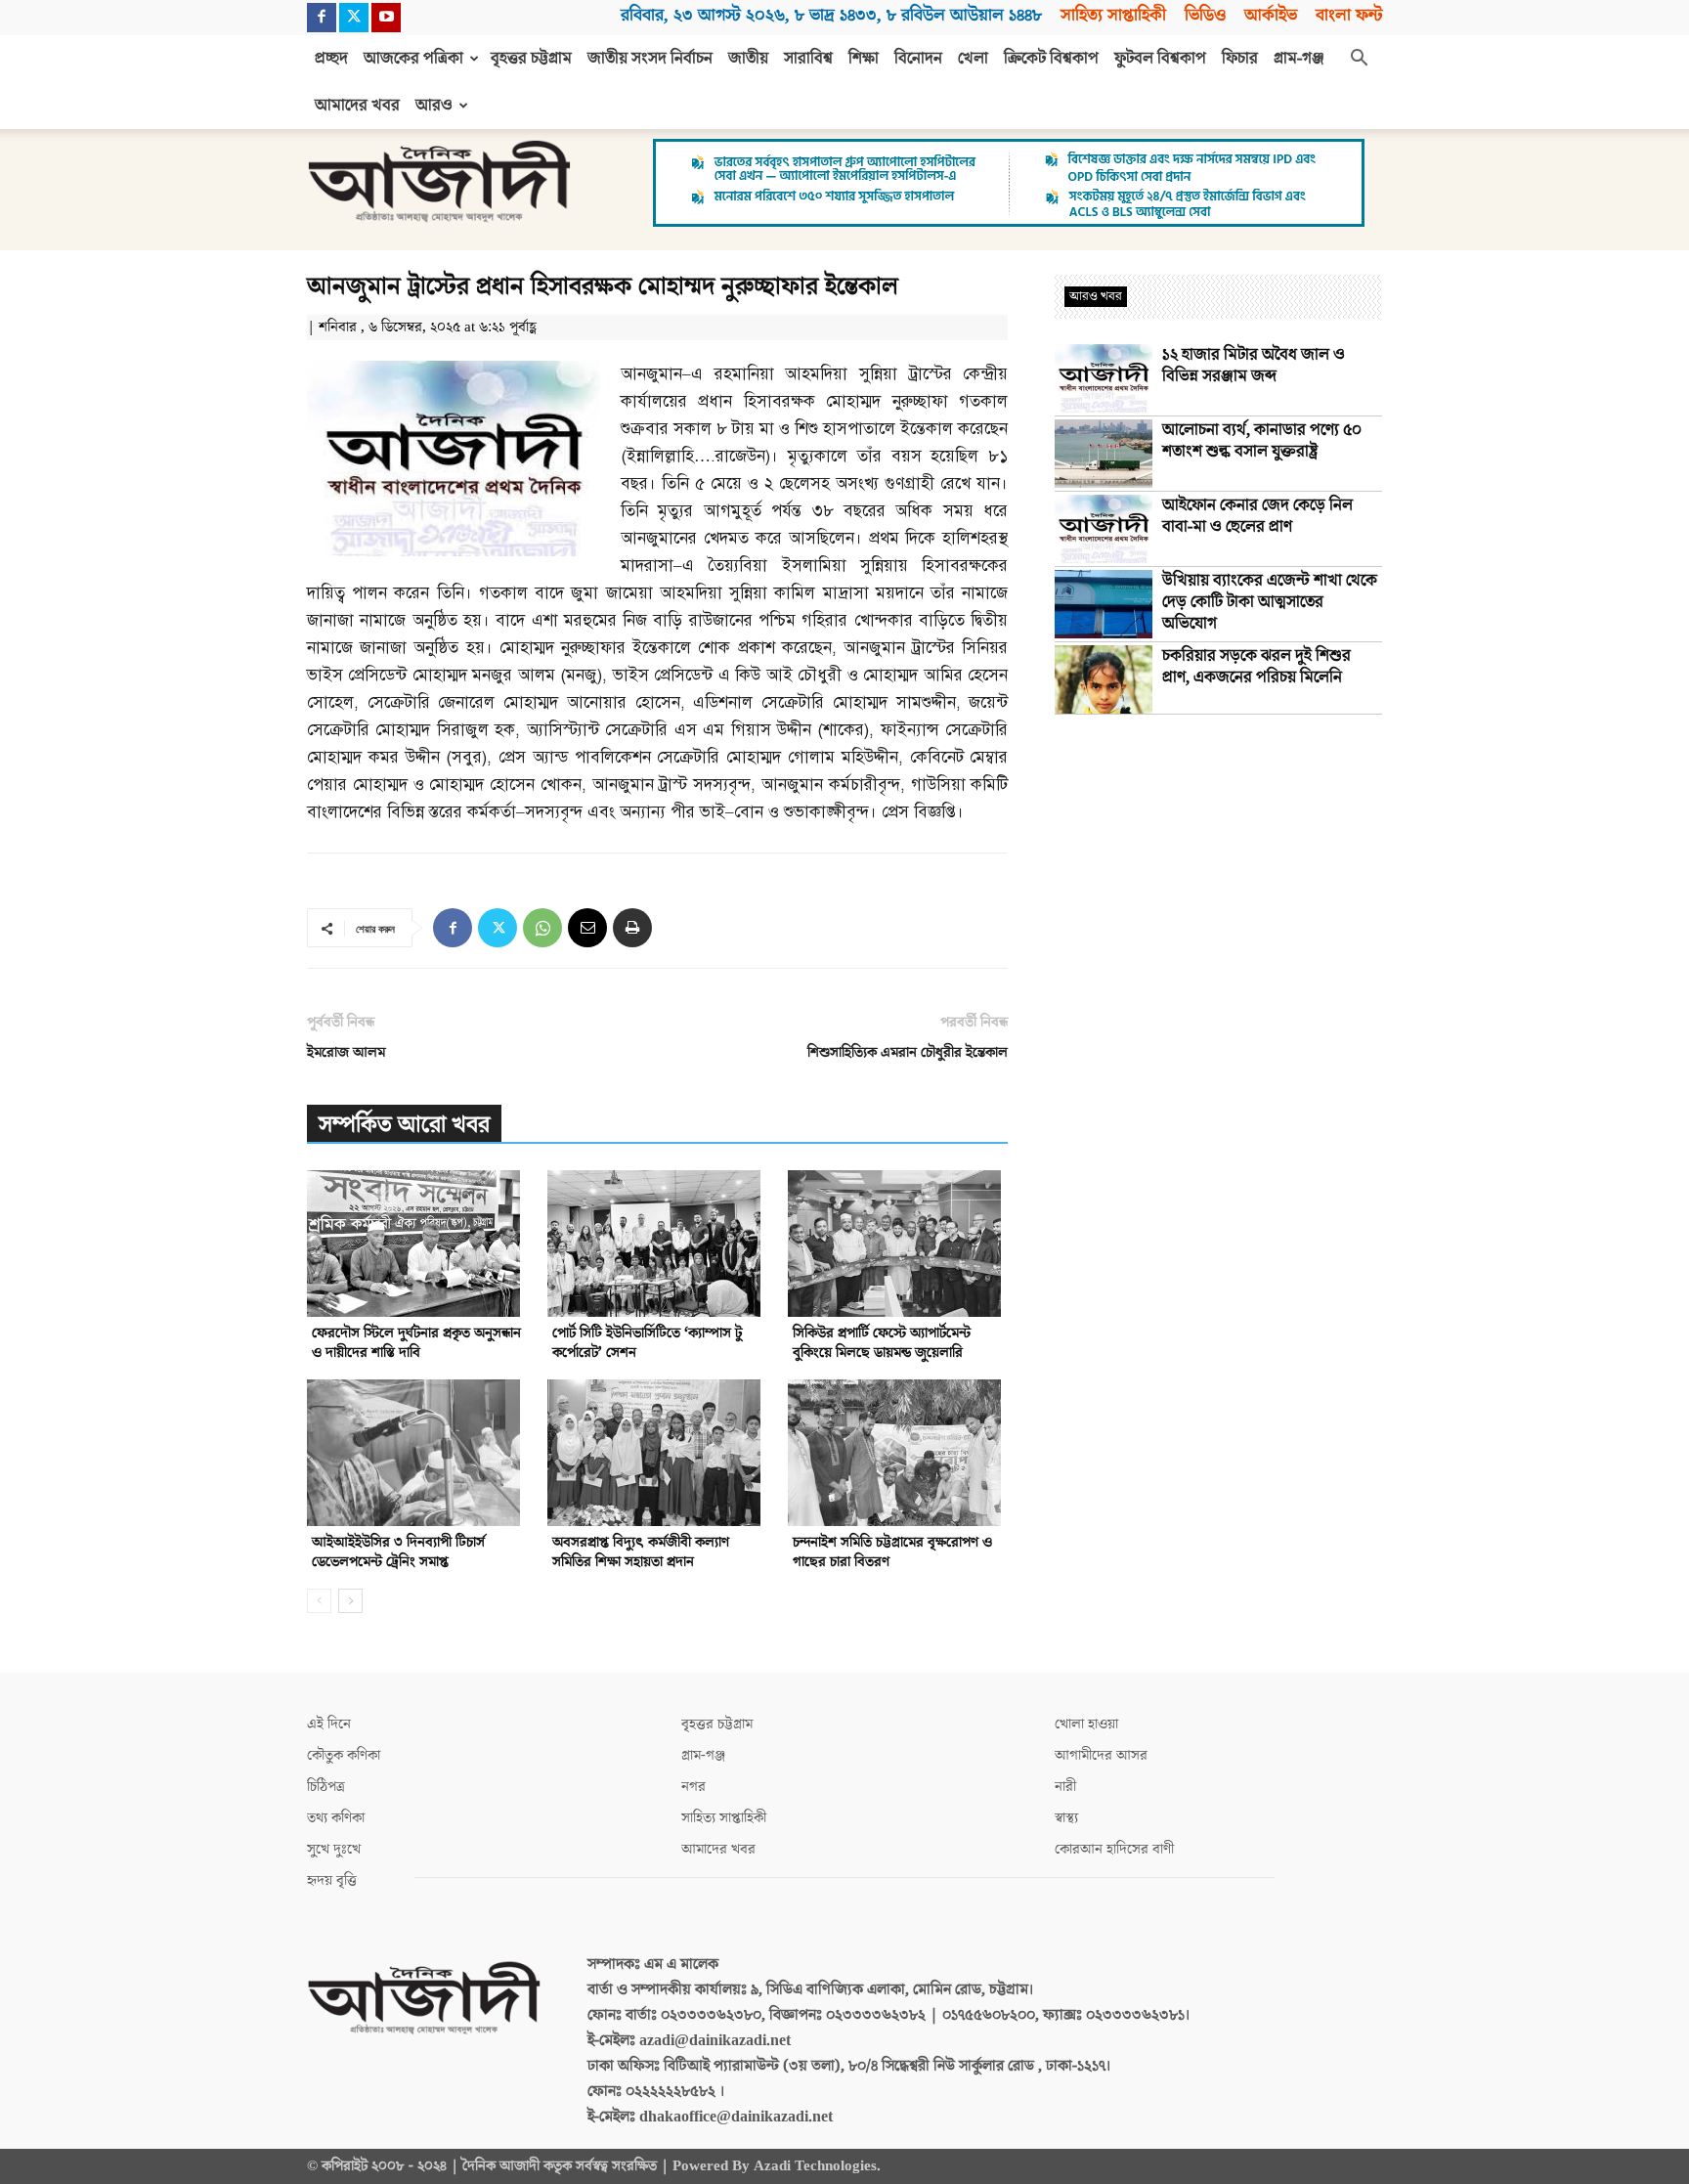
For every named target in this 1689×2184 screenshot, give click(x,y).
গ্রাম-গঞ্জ (1299, 59)
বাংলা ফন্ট (1349, 15)
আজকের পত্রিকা (413, 59)
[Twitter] (354, 18)
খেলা (973, 59)
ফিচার (1240, 59)
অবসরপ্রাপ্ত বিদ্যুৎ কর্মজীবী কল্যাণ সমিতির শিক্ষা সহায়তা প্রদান (641, 1552)
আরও (434, 106)
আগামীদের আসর (1101, 1755)
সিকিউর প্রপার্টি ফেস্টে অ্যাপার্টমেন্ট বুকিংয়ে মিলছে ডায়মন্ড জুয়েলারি (882, 1343)
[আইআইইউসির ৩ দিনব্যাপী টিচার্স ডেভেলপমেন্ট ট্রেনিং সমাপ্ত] (417, 1453)
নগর (693, 1787)
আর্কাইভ (1271, 15)
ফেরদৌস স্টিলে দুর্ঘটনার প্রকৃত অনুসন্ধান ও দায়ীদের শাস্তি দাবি (416, 1343)
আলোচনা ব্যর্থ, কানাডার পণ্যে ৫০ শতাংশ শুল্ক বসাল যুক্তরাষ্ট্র (1262, 441)
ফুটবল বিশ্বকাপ (1160, 59)
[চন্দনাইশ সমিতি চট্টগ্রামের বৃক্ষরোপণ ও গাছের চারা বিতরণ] (898, 1453)
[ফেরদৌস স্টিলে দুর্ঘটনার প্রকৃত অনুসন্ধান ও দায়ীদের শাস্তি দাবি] (417, 1244)
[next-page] (350, 1601)
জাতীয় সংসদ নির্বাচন (650, 59)
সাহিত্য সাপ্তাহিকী (1113, 15)
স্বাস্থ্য (1066, 1818)
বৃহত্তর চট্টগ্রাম (531, 59)
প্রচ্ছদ (331, 59)
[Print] (632, 928)
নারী (1065, 1787)
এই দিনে (329, 1724)
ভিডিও (1205, 15)
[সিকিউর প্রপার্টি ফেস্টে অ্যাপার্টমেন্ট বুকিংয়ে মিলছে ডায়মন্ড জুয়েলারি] (898, 1244)
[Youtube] (386, 18)
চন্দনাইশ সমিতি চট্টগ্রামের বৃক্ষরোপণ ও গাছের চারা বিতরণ (892, 1552)
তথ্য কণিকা (336, 1818)
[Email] (587, 928)
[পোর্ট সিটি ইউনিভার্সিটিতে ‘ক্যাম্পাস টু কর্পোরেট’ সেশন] (657, 1244)
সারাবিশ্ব (808, 59)
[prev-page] (319, 1601)
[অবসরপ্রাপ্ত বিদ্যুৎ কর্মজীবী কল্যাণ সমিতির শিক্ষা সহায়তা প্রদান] (657, 1453)
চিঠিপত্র (326, 1787)
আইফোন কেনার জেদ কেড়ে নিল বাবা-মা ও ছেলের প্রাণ (1257, 516)
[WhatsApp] (542, 928)
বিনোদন (918, 59)
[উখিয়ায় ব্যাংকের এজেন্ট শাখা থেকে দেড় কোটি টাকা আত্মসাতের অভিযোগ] (1104, 604)
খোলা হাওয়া (1086, 1724)
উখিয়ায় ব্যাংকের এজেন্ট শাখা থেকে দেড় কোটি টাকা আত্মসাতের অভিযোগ (1270, 602)
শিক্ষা (864, 59)
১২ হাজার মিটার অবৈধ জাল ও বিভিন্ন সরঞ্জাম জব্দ (1254, 366)
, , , (831, 15)
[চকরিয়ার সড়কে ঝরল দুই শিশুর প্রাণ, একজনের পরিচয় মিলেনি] (1104, 679)
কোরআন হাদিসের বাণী (1114, 1849)
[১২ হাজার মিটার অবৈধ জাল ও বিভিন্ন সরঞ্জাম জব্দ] (1104, 378)
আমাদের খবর (357, 106)
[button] (1359, 60)
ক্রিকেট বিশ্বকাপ (1051, 59)
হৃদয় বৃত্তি (332, 1880)
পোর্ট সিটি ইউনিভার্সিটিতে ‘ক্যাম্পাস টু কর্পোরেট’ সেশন (647, 1343)
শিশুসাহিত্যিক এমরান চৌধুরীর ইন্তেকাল (908, 1052)
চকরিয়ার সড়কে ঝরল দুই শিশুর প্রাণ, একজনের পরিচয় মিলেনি (1256, 667)
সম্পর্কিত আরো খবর (404, 1125)
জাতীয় (748, 59)
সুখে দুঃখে (334, 1849)
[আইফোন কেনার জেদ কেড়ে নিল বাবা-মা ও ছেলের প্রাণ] (1104, 529)
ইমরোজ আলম (346, 1052)
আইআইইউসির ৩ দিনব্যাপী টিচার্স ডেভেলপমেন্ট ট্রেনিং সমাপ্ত (398, 1552)
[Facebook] (322, 18)
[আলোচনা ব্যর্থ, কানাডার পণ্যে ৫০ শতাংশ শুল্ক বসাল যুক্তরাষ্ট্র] (1104, 454)
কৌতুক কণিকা (344, 1755)
